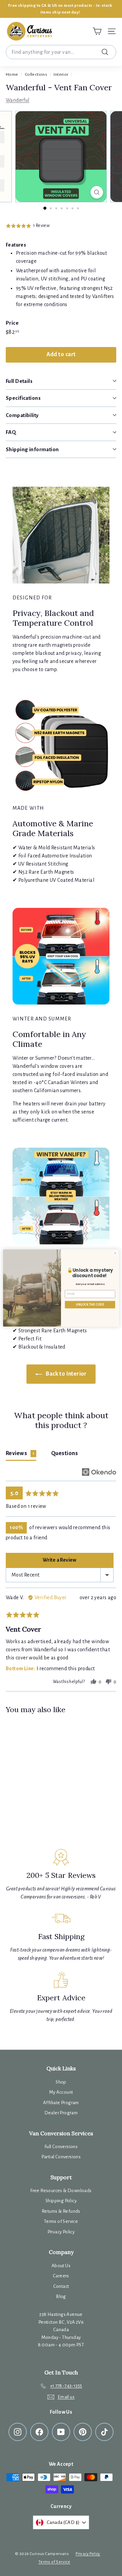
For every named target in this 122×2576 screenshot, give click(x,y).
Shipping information (32, 449)
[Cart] (97, 31)
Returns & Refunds (61, 2211)
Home (12, 74)
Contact (61, 2286)
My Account (61, 2092)
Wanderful (18, 100)
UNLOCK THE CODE (90, 1305)
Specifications (23, 398)
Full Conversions (61, 2147)
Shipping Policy (61, 2201)
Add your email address (90, 1284)
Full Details (19, 381)
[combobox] (61, 52)
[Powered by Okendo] (99, 1472)
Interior (61, 74)
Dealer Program (61, 2113)
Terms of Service (61, 2221)
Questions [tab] (65, 1453)
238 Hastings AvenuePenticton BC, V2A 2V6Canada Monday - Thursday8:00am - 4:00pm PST (61, 2330)
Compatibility (22, 415)
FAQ (11, 432)
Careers (61, 2276)
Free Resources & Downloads (61, 2191)
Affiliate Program (61, 2103)
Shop (61, 2082)
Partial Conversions (61, 2157)
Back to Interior (66, 1374)
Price (12, 323)
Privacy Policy (61, 2232)
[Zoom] (97, 192)
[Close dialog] (115, 1253)
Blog (61, 2296)
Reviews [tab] (20, 1453)
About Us (61, 2266)
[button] (28, 226)
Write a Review (60, 1560)
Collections (36, 74)
